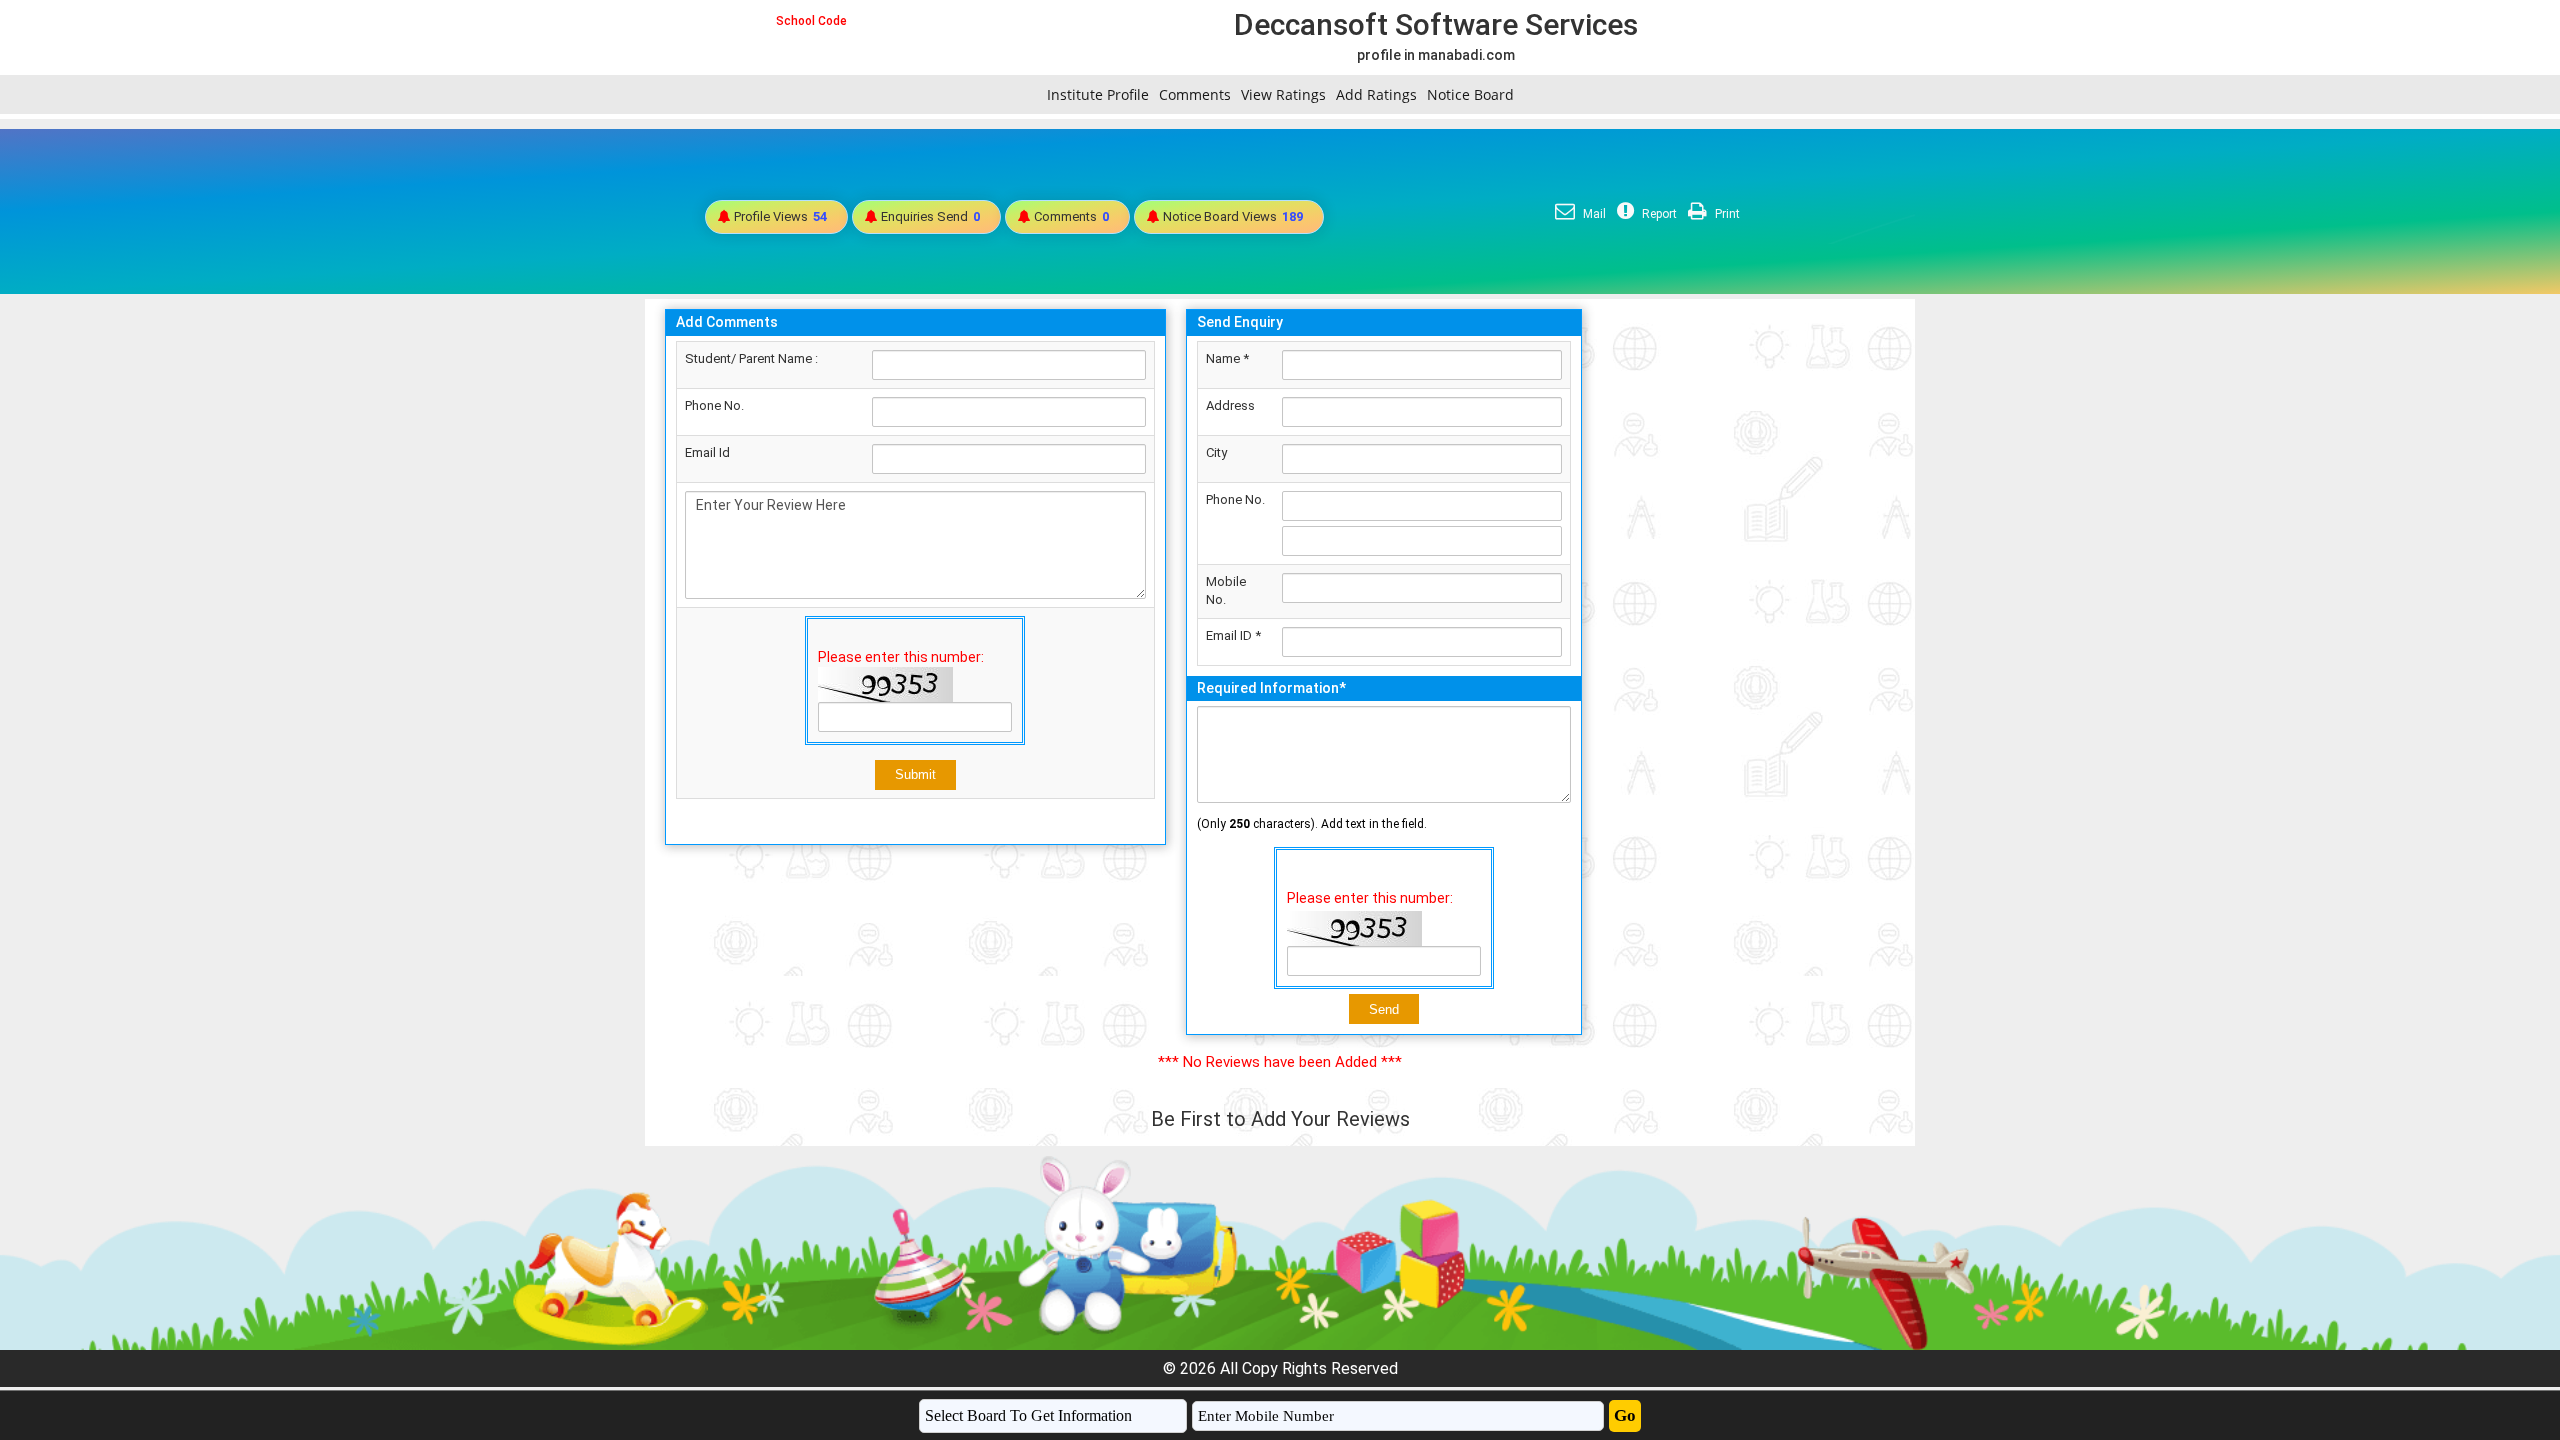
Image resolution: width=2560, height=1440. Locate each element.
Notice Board (1470, 94)
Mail (1593, 214)
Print (1726, 214)
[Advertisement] (1748, 599)
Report (1658, 214)
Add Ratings (1376, 94)
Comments (1195, 94)
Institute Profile (1098, 94)
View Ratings (1283, 94)
